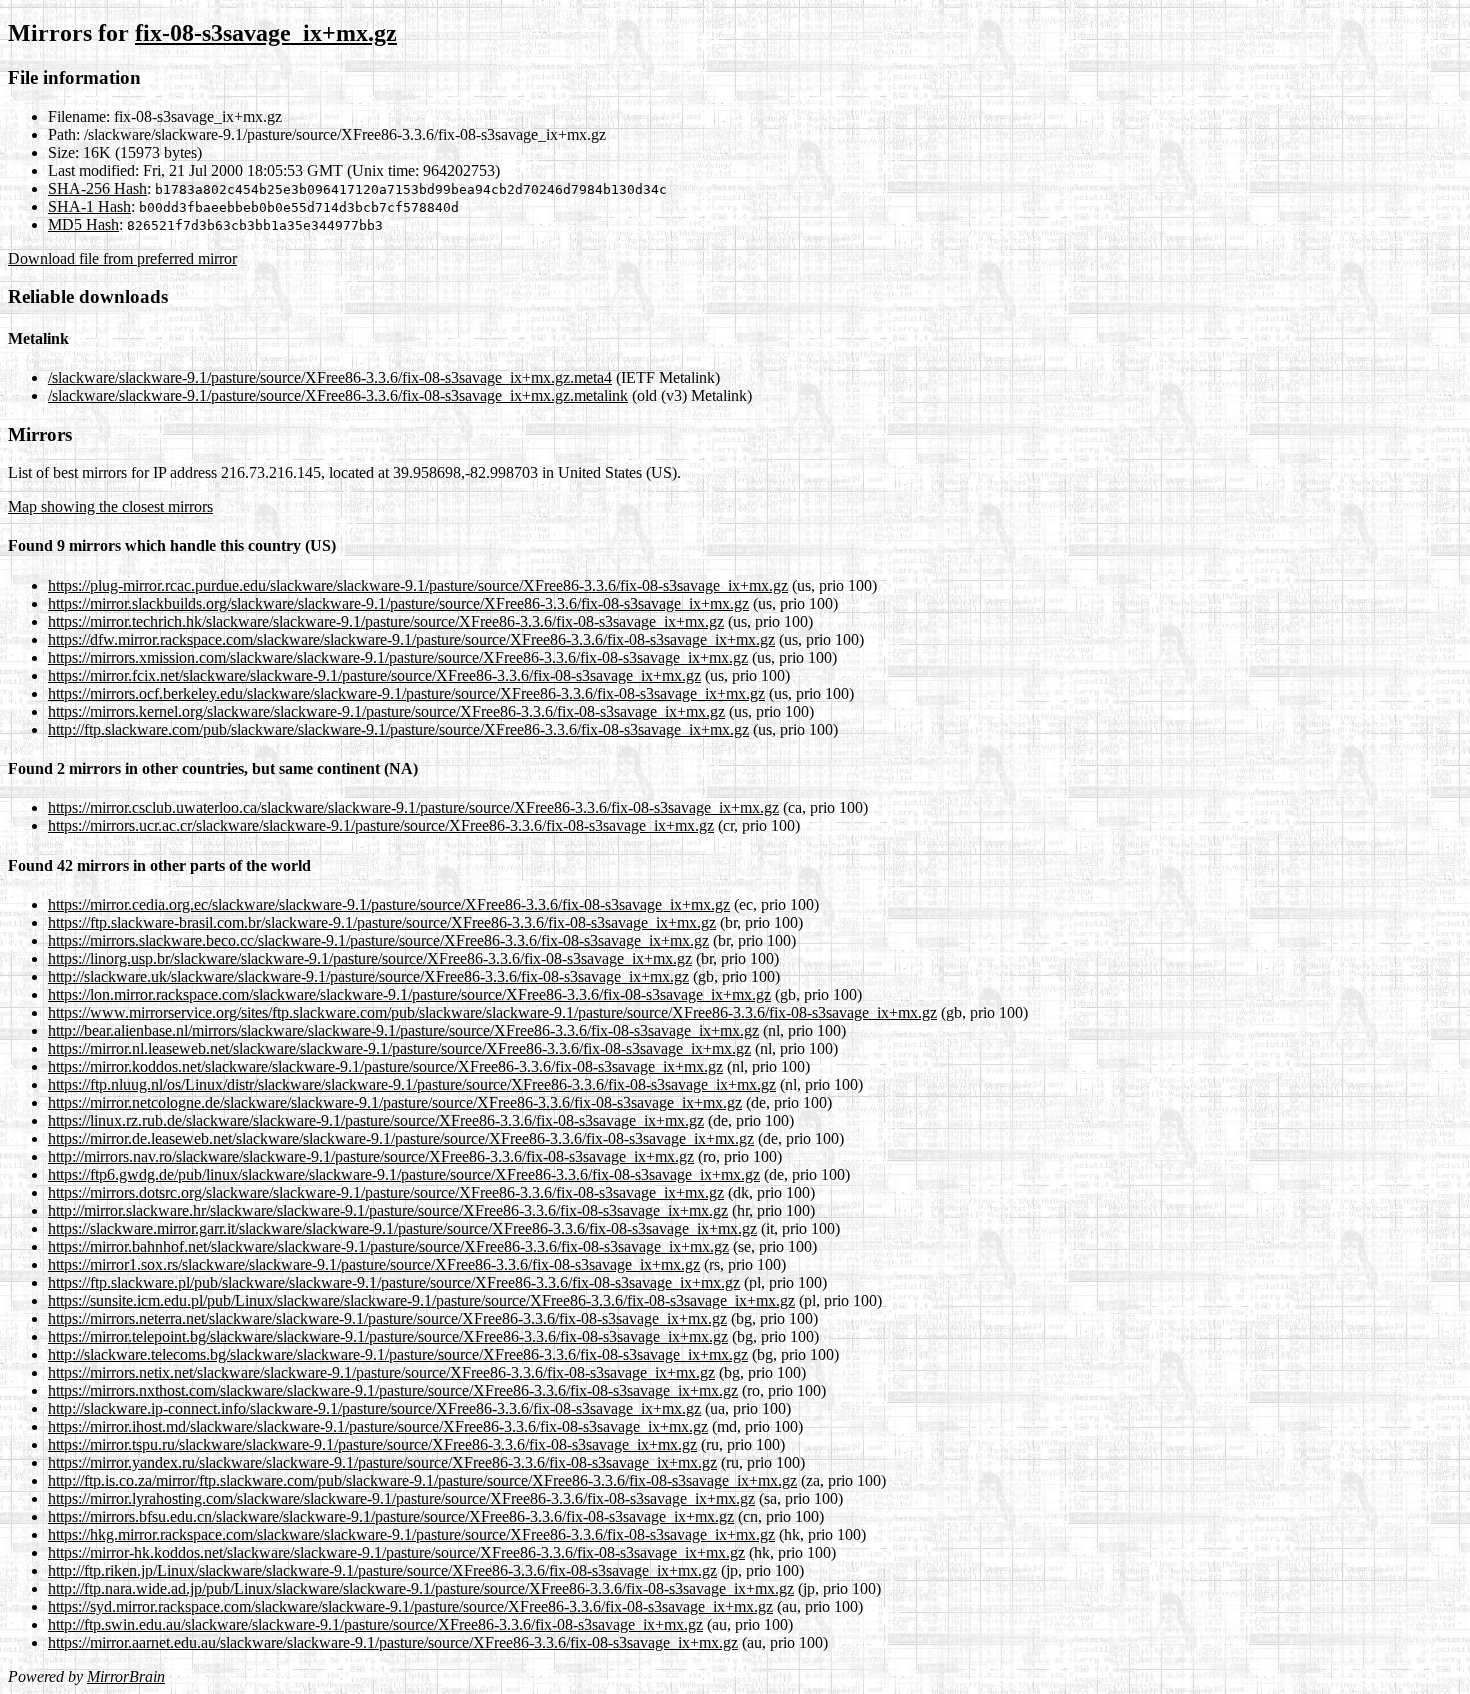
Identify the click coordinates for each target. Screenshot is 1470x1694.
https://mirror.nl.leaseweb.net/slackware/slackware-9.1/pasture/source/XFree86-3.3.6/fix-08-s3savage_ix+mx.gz (399, 1048)
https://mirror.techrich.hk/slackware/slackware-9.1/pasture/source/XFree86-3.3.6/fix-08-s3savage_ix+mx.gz (386, 621)
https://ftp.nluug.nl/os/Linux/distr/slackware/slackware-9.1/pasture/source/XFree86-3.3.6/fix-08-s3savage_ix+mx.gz (412, 1084)
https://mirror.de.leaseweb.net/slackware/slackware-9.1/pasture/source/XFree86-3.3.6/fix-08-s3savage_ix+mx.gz (401, 1138)
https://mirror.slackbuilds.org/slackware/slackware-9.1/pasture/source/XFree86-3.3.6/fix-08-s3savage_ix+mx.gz (398, 603)
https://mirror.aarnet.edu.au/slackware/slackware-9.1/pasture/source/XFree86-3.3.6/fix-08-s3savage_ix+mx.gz (393, 1642)
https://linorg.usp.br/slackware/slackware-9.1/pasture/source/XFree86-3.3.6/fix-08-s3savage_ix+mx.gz (370, 958)
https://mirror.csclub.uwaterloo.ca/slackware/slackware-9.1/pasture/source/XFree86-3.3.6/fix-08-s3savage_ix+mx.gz (413, 807)
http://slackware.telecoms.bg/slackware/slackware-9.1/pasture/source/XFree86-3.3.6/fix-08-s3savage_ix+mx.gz (398, 1354)
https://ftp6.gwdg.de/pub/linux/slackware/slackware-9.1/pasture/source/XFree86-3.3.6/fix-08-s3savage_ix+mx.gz (404, 1174)
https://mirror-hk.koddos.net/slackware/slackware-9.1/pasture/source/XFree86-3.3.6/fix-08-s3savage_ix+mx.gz (396, 1552)
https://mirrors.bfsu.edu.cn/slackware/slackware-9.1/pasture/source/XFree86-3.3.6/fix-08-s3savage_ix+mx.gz (391, 1516)
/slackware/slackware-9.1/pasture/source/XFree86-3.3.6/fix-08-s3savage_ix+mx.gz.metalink (338, 395)
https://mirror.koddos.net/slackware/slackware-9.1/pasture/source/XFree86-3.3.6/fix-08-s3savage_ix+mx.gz (385, 1066)
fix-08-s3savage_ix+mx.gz (266, 33)
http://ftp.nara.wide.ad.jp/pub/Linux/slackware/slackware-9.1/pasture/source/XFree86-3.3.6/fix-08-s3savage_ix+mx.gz (421, 1588)
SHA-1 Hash (89, 206)
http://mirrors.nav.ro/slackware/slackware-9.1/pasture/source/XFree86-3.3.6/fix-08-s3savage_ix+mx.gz (371, 1156)
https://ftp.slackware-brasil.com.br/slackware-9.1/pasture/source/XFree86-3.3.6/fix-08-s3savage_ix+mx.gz (382, 922)
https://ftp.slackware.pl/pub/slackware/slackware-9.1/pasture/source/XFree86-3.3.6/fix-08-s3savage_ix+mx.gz (394, 1282)
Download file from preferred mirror (122, 258)
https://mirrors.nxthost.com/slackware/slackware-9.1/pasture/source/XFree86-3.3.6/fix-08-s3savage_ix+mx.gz (393, 1390)
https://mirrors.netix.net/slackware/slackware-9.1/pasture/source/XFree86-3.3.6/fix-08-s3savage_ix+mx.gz (381, 1372)
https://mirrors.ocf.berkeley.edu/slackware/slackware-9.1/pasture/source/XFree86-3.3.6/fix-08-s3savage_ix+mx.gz (406, 693)
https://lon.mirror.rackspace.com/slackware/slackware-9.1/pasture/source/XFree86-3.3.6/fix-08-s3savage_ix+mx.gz (409, 994)
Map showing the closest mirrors (110, 506)
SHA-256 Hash (97, 188)
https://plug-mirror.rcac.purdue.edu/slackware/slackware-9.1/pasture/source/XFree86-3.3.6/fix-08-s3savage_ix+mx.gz (418, 585)
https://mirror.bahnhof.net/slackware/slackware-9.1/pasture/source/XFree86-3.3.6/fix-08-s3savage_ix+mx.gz (388, 1246)
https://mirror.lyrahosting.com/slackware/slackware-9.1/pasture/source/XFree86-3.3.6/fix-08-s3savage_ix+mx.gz (401, 1498)
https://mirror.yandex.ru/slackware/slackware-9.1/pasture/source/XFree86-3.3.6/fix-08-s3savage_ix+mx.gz (382, 1462)
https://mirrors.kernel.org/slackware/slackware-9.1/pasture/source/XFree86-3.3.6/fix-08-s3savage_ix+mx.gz (386, 711)
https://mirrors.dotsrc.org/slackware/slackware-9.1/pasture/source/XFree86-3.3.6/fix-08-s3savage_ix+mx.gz (386, 1192)
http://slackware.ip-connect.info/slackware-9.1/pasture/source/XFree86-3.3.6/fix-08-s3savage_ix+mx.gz (374, 1408)
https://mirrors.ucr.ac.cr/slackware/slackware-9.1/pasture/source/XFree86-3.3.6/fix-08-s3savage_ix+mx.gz (381, 825)
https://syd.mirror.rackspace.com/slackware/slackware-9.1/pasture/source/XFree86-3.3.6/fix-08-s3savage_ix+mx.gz (410, 1606)
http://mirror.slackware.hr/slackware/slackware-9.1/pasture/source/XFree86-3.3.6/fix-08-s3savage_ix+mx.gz (388, 1210)
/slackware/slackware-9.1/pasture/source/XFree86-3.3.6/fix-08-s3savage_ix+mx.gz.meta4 (330, 377)
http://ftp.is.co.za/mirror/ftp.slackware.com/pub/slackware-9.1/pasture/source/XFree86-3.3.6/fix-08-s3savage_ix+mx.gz (422, 1480)
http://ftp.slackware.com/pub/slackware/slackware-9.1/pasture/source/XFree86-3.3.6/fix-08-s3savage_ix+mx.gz (398, 729)
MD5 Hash (83, 224)
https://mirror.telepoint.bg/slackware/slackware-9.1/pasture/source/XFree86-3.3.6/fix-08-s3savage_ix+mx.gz (388, 1336)
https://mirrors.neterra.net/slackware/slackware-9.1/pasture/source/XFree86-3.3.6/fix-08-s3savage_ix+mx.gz (387, 1318)
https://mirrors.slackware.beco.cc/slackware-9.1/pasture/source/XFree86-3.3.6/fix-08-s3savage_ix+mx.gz (378, 940)
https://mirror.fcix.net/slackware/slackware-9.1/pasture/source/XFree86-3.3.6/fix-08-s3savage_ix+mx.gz (374, 675)
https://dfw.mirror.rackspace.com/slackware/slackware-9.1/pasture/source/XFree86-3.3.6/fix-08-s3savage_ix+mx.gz (411, 639)
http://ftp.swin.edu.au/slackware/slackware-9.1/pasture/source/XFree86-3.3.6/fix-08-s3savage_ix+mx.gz (375, 1624)
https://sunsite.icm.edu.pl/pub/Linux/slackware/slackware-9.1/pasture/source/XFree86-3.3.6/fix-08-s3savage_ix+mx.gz (421, 1300)
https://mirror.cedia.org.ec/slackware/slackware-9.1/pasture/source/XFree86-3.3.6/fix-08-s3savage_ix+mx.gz (389, 904)
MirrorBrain (126, 1676)
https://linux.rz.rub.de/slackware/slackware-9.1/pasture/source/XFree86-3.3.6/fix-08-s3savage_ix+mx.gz (376, 1120)
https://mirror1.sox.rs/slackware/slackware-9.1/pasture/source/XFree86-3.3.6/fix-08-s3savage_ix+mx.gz (374, 1264)
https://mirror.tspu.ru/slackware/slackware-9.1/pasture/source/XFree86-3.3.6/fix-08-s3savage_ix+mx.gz (372, 1444)
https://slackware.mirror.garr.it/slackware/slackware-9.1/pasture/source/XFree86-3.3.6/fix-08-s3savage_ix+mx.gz (402, 1228)
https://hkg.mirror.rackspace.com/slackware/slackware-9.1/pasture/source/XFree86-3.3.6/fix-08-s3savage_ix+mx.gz (411, 1534)
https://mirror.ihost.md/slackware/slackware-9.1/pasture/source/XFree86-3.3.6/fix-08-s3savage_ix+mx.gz (378, 1426)
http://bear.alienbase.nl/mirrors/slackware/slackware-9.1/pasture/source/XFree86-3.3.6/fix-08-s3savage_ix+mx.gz (403, 1030)
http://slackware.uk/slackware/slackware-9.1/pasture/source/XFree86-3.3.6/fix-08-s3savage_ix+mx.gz (368, 976)
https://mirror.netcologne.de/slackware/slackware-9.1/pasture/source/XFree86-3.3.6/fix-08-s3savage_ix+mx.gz (395, 1102)
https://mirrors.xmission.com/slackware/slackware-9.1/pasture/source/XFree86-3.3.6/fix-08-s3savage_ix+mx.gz (398, 657)
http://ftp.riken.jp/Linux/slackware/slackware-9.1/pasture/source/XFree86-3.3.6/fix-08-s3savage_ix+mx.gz (382, 1570)
